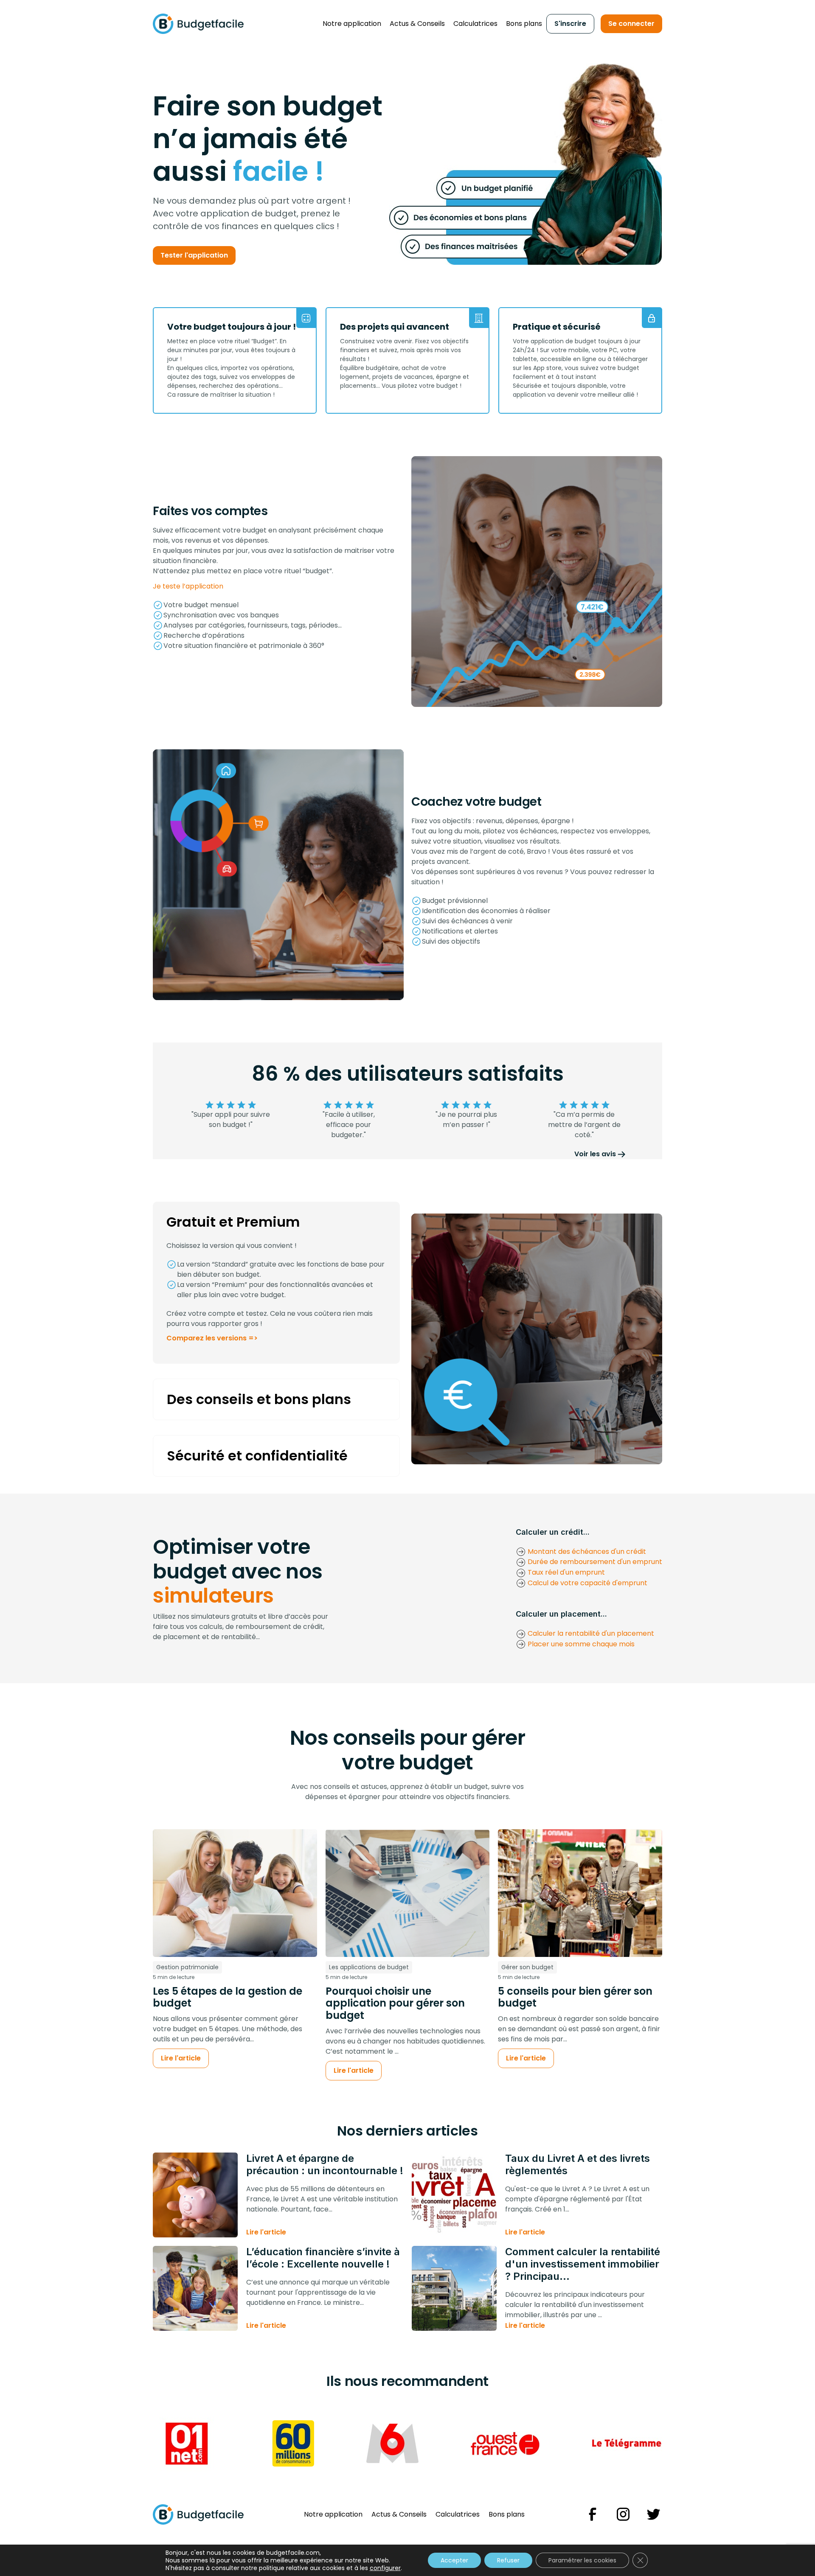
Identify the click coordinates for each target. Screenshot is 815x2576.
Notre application (352, 24)
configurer (385, 2568)
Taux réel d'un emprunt (565, 1572)
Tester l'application (194, 255)
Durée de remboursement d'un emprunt (594, 1562)
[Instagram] (623, 2514)
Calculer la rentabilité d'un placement (590, 1633)
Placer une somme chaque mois (580, 1644)
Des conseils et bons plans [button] (259, 1399)
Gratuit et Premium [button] (233, 1222)
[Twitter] (654, 2514)
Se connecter (631, 24)
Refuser (508, 2560)
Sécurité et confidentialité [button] (257, 1456)
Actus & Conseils (417, 24)
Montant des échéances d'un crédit (586, 1551)
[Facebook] (593, 2514)
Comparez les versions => (212, 1338)
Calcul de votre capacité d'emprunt (587, 1583)
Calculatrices (475, 24)
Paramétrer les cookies (582, 2560)
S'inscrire (570, 24)
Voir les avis (595, 1154)
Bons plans (524, 24)
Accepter (454, 2560)
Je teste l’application (188, 586)
